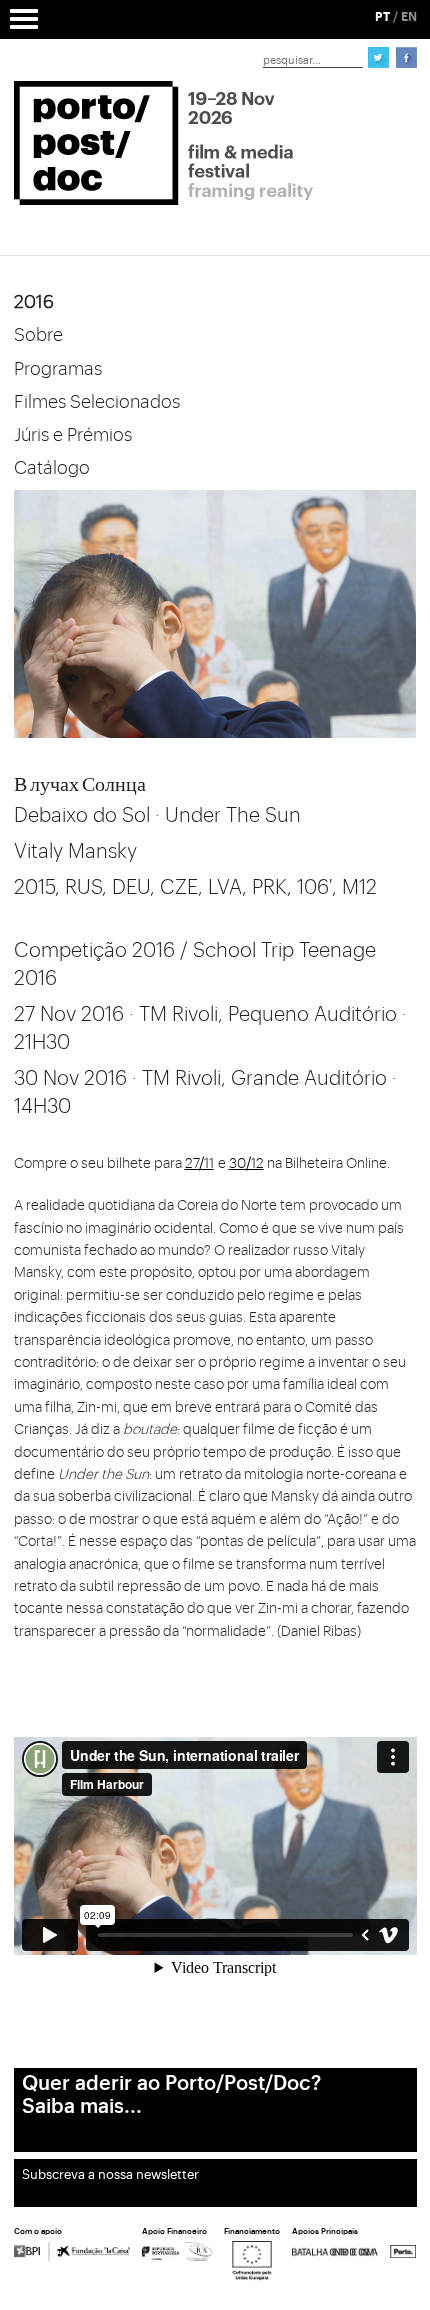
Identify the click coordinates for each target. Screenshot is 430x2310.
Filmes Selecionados (97, 402)
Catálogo (52, 468)
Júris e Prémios (73, 435)
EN (409, 17)
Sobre (38, 335)
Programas (58, 369)
